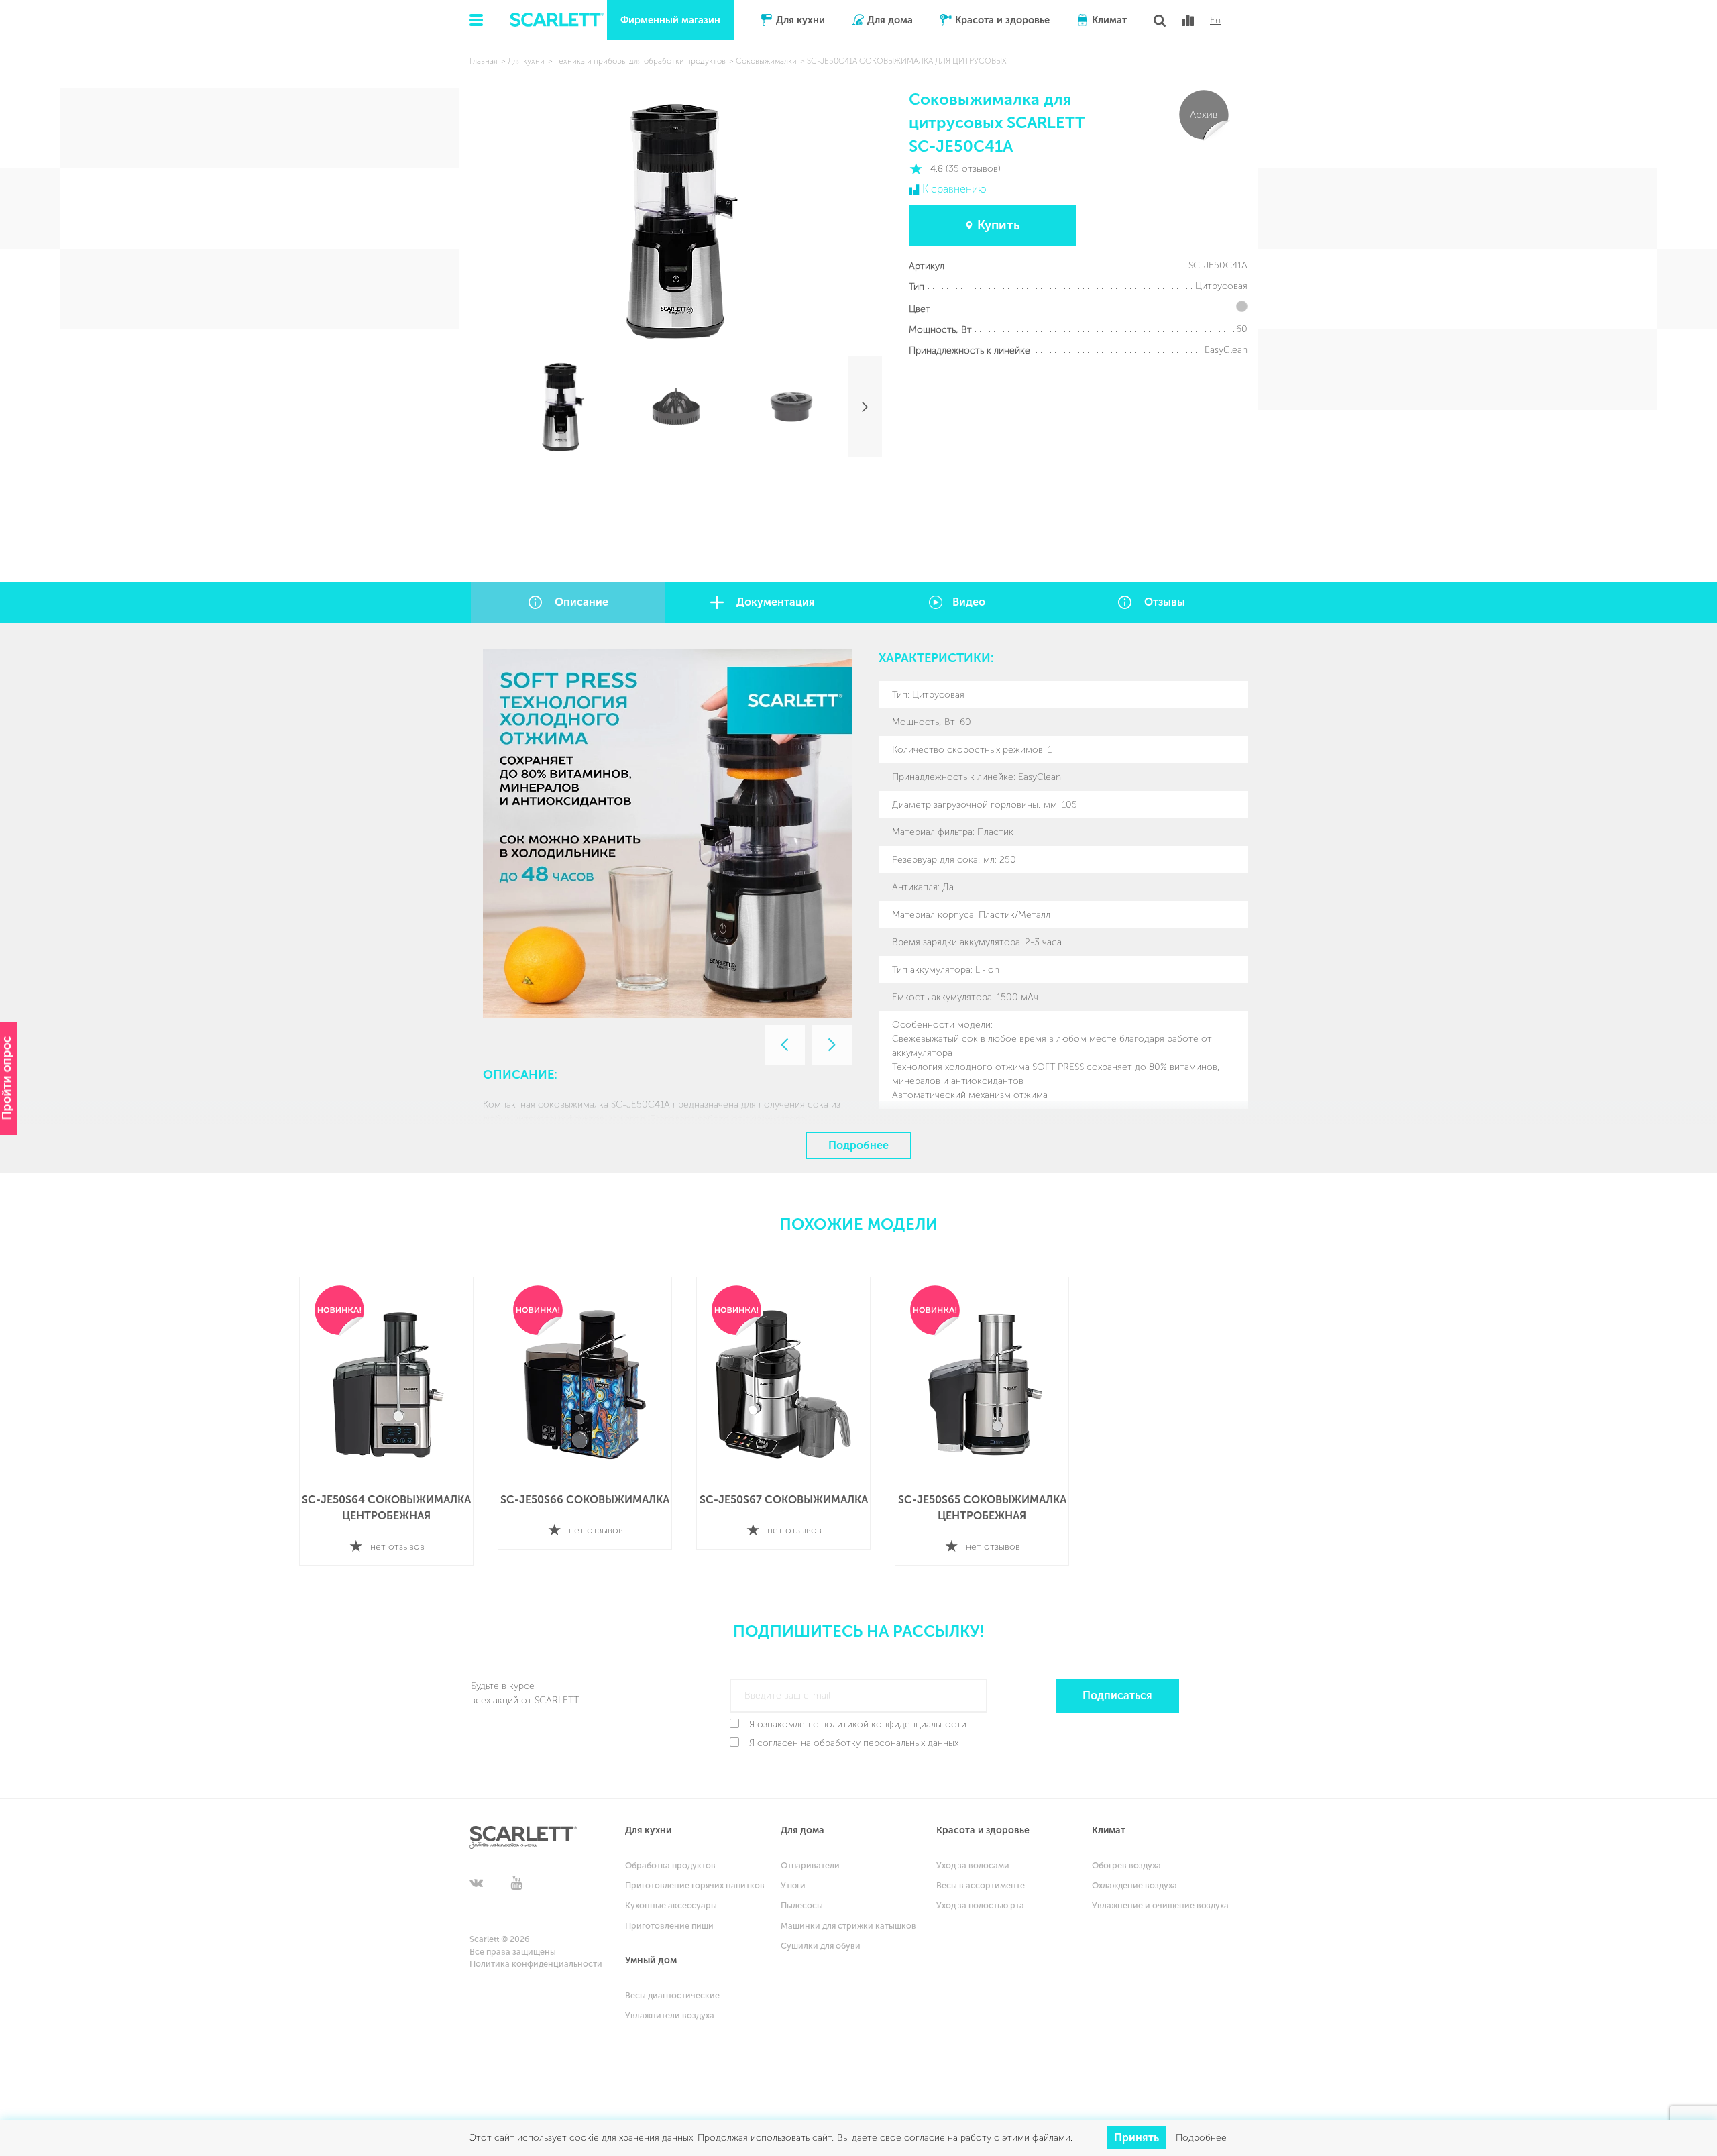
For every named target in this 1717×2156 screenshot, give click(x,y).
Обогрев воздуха (1126, 1865)
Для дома (890, 20)
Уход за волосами (973, 1865)
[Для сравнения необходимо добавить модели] (1188, 21)
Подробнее (858, 1145)
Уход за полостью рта (980, 1905)
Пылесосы (802, 1905)
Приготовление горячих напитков (695, 1885)
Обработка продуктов (670, 1865)
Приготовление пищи (669, 1926)
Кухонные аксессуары (671, 1905)
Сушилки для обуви (821, 1946)
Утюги (793, 1885)
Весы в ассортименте (981, 1885)
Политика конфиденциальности (536, 1964)
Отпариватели (810, 1865)
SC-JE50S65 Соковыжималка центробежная (982, 1508)
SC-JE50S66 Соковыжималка (585, 1500)
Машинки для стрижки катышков (848, 1926)
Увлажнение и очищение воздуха (1160, 1905)
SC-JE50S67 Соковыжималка (784, 1500)
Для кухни (800, 20)
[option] (667, 834)
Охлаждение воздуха (1134, 1885)
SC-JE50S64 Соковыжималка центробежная (386, 1508)
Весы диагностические (672, 1995)
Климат (1109, 20)
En (1215, 21)
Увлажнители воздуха (670, 2015)
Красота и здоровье (1002, 20)
